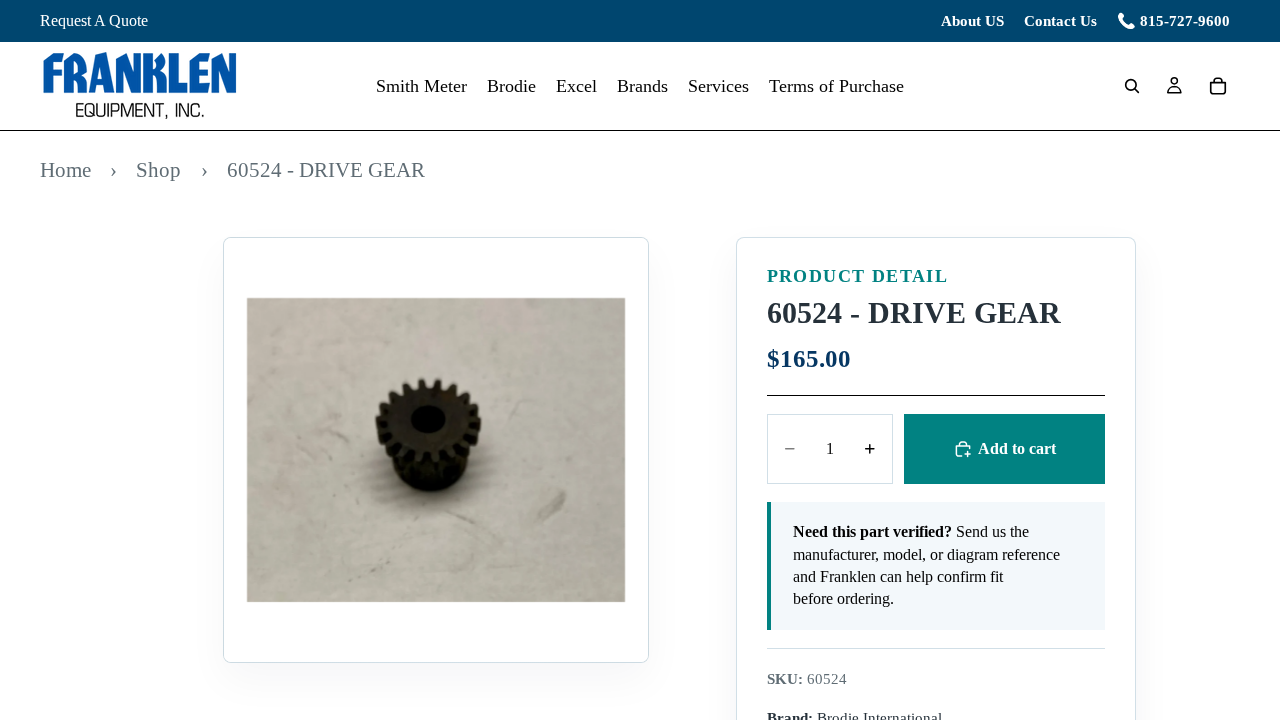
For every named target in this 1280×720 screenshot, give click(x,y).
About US (972, 21)
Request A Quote (94, 20)
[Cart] (1218, 86)
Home (65, 169)
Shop (158, 169)
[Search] (1132, 86)
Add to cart (1017, 448)
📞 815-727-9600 (1173, 21)
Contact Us (1060, 21)
